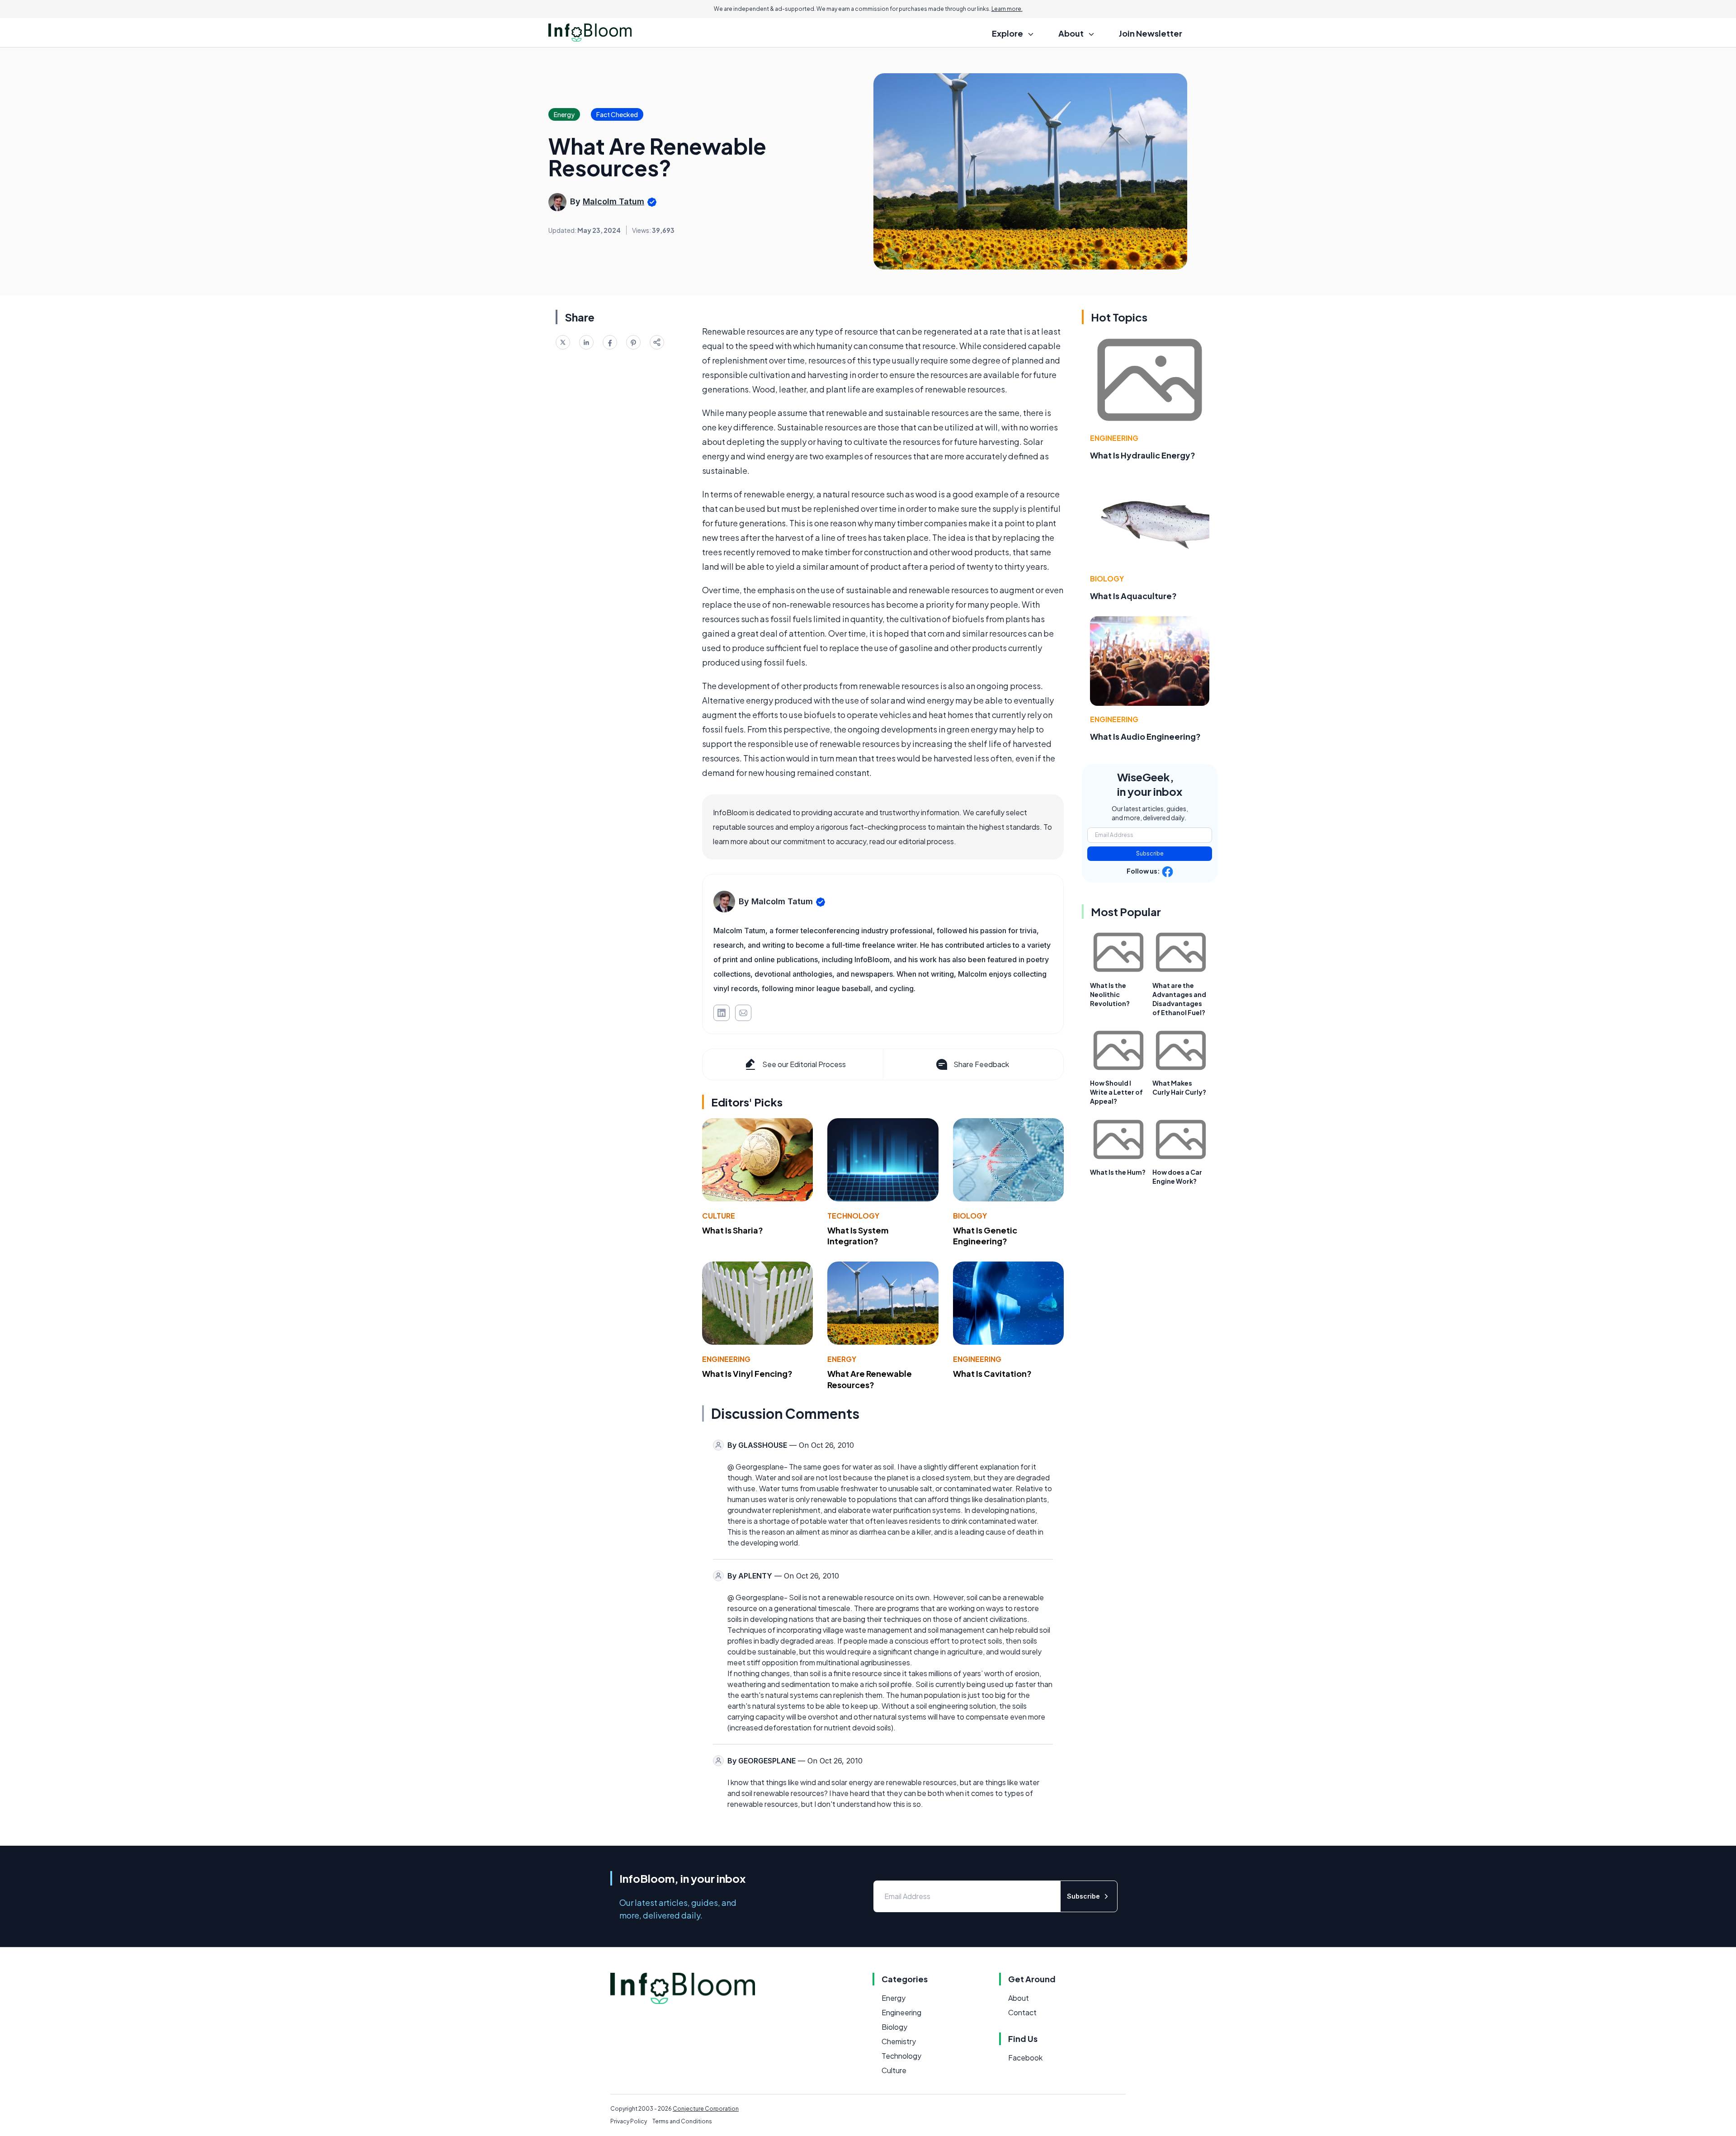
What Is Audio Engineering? (1145, 736)
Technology (853, 1216)
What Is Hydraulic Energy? (1143, 455)
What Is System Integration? (858, 1236)
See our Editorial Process (804, 1064)
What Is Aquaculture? (1133, 596)
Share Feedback (981, 1064)
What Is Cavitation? (992, 1373)
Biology (970, 1216)
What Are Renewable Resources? (870, 1379)
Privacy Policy (629, 2121)
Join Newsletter (1151, 33)
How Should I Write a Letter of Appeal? (1116, 1092)
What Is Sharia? (733, 1230)
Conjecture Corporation (706, 2109)
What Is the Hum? (1118, 1172)
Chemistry (899, 2041)
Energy (842, 1359)
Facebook (1025, 2058)
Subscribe (1150, 853)
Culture (719, 1216)
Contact (1022, 2012)
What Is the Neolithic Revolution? (1110, 994)
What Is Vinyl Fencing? (747, 1373)
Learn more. (1007, 9)
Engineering (726, 1359)
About (1019, 1998)
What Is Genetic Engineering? (985, 1236)
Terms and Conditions (682, 2121)
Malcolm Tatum (613, 201)
